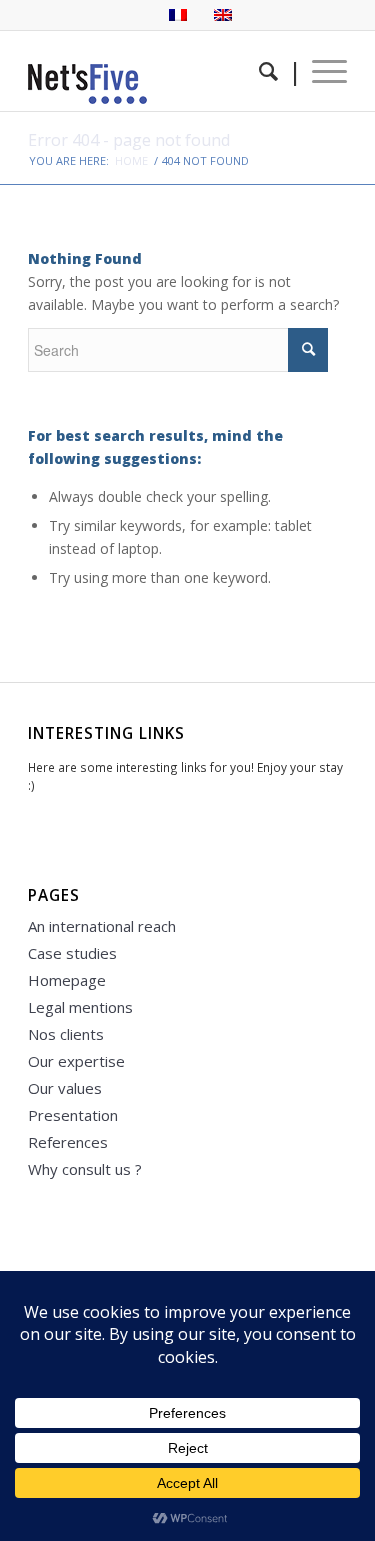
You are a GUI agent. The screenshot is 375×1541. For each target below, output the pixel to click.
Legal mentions (80, 1007)
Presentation (73, 1115)
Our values (65, 1088)
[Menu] (319, 71)
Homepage (67, 980)
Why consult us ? (85, 1169)
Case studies (72, 953)
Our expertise (76, 1061)
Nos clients (66, 1034)
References (68, 1142)
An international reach (102, 926)
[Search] (265, 71)
